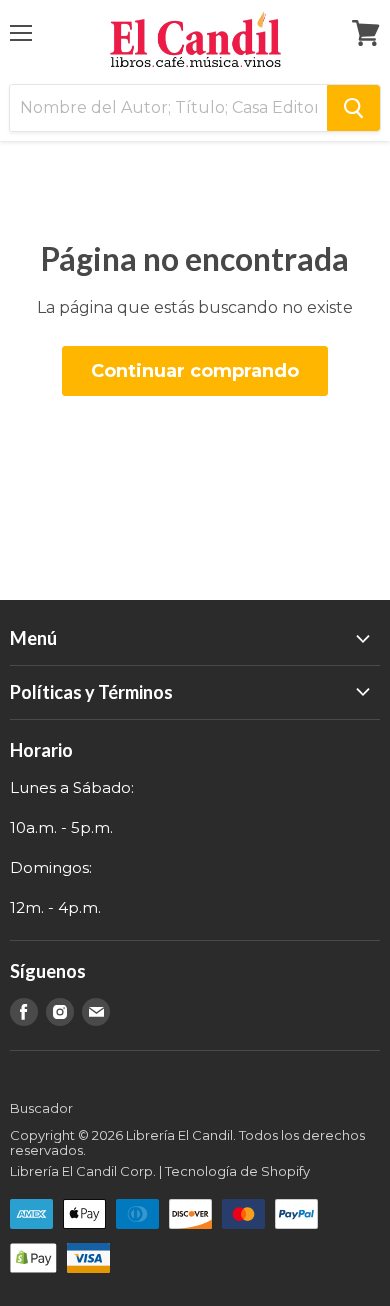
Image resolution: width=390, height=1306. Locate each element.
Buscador (41, 1108)
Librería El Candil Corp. (83, 1171)
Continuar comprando (195, 371)
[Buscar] (353, 108)
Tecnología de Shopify (237, 1171)
